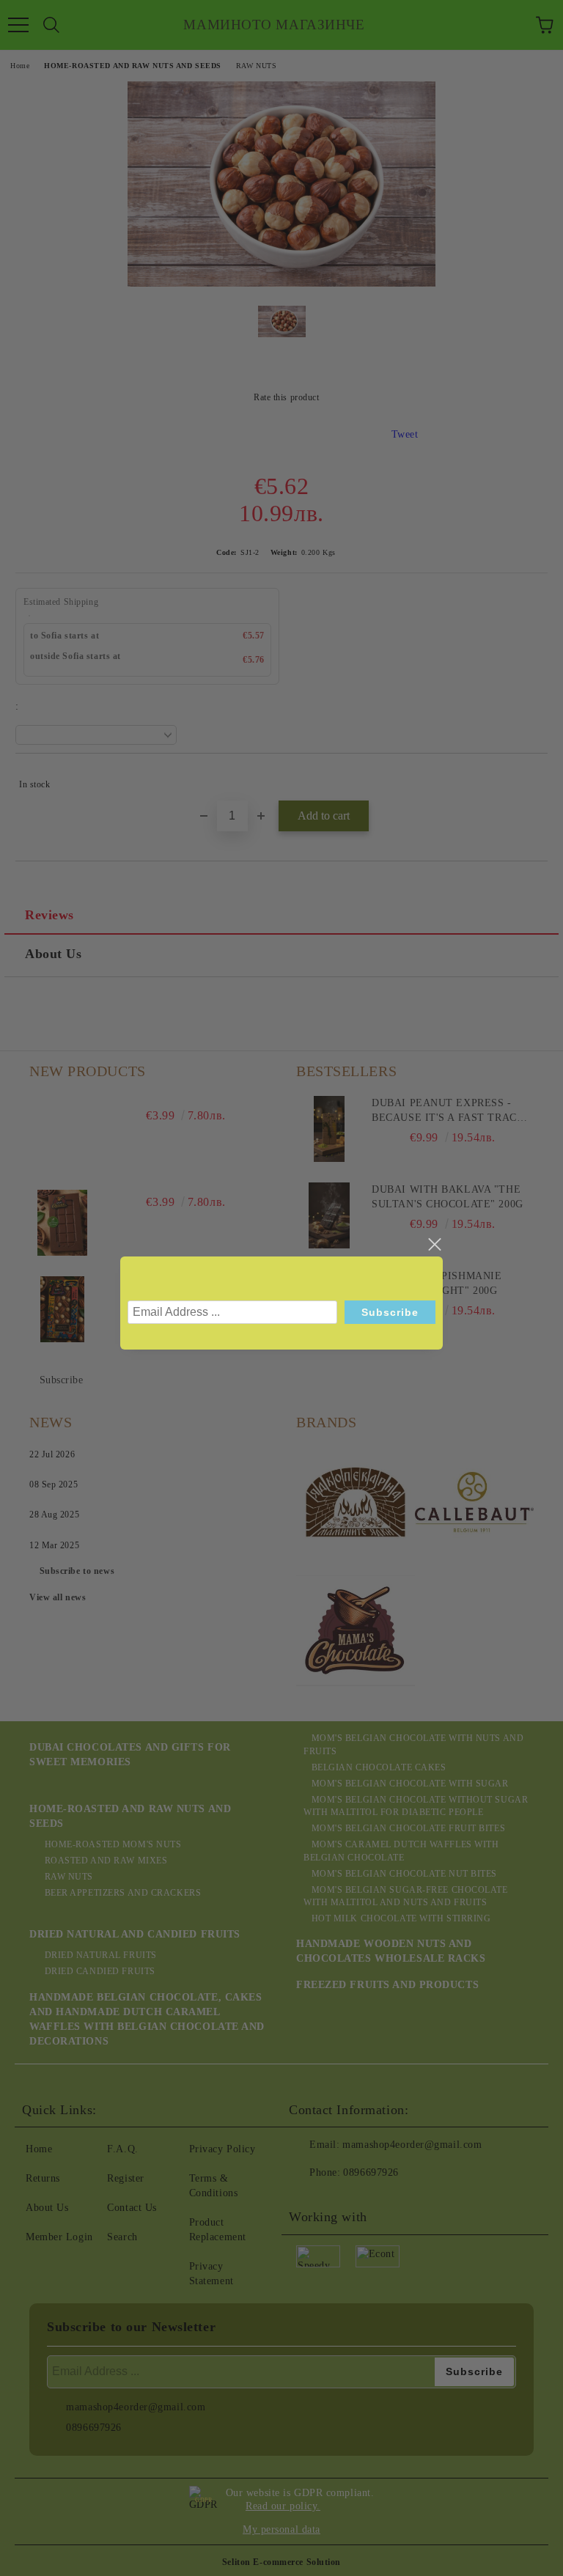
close (434, 1245)
